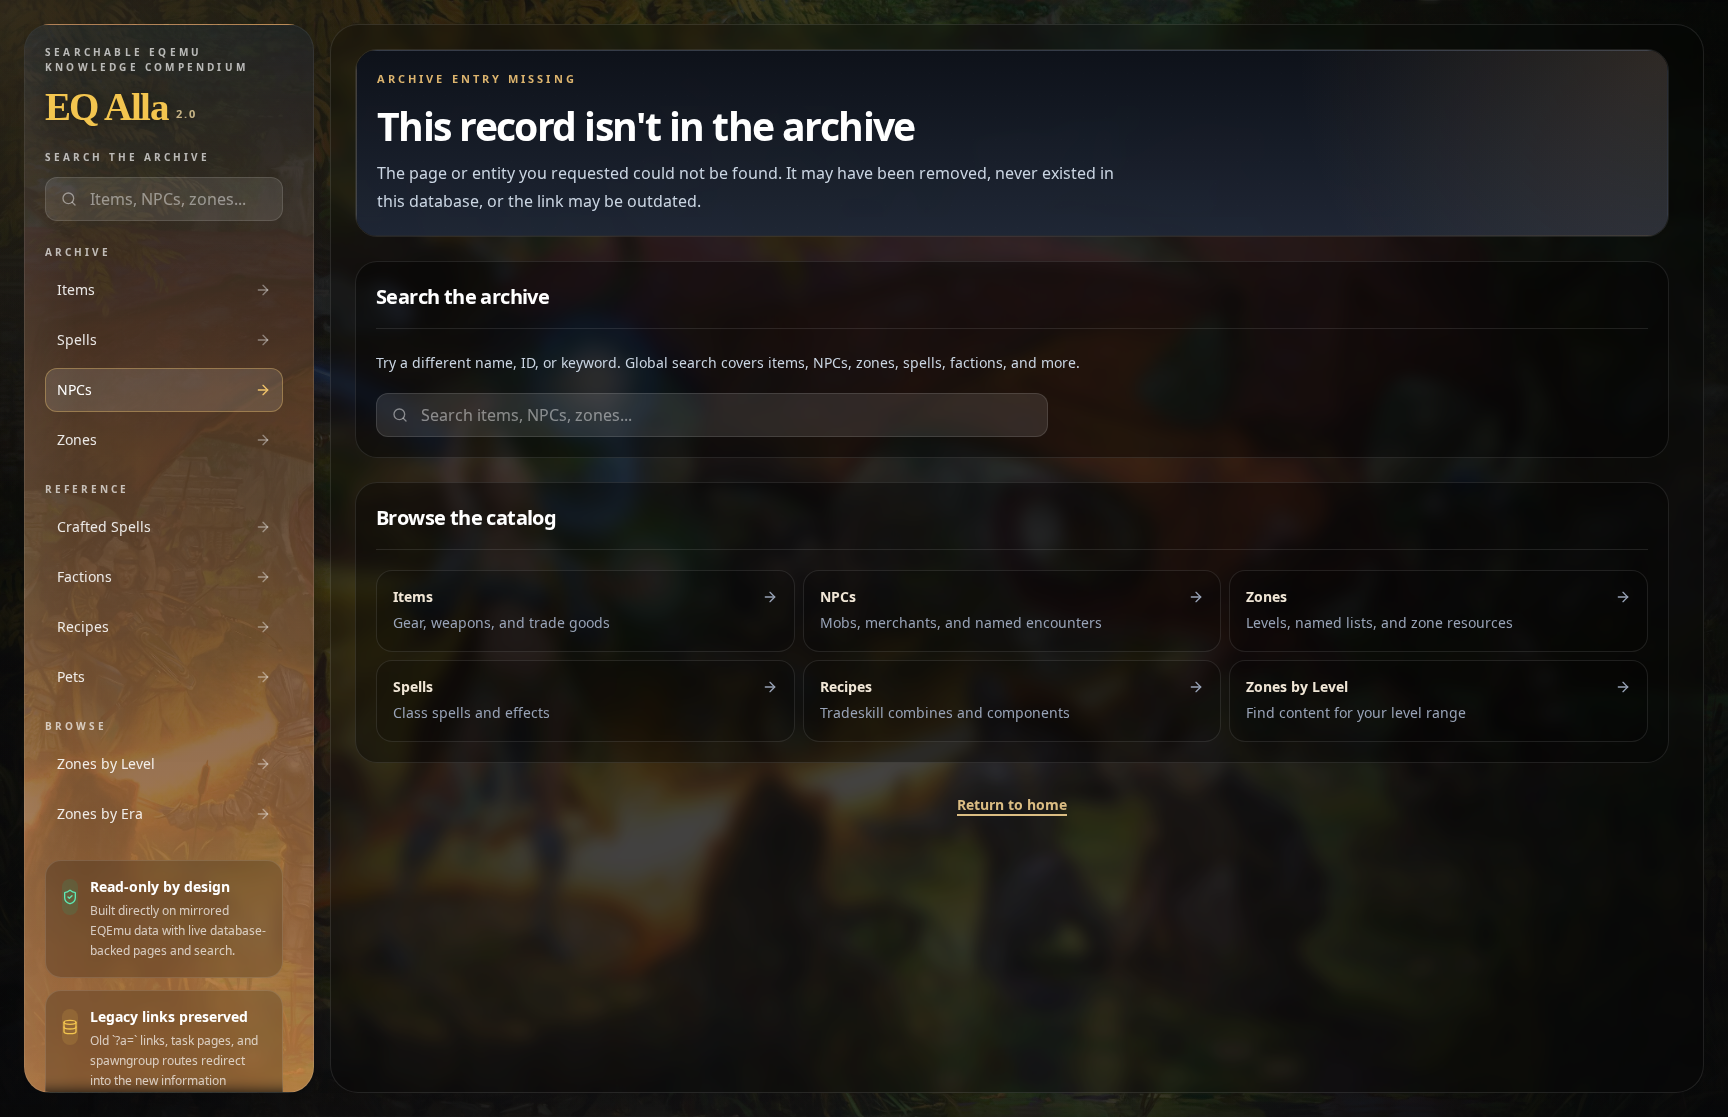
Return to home (1012, 804)
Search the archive (127, 157)
